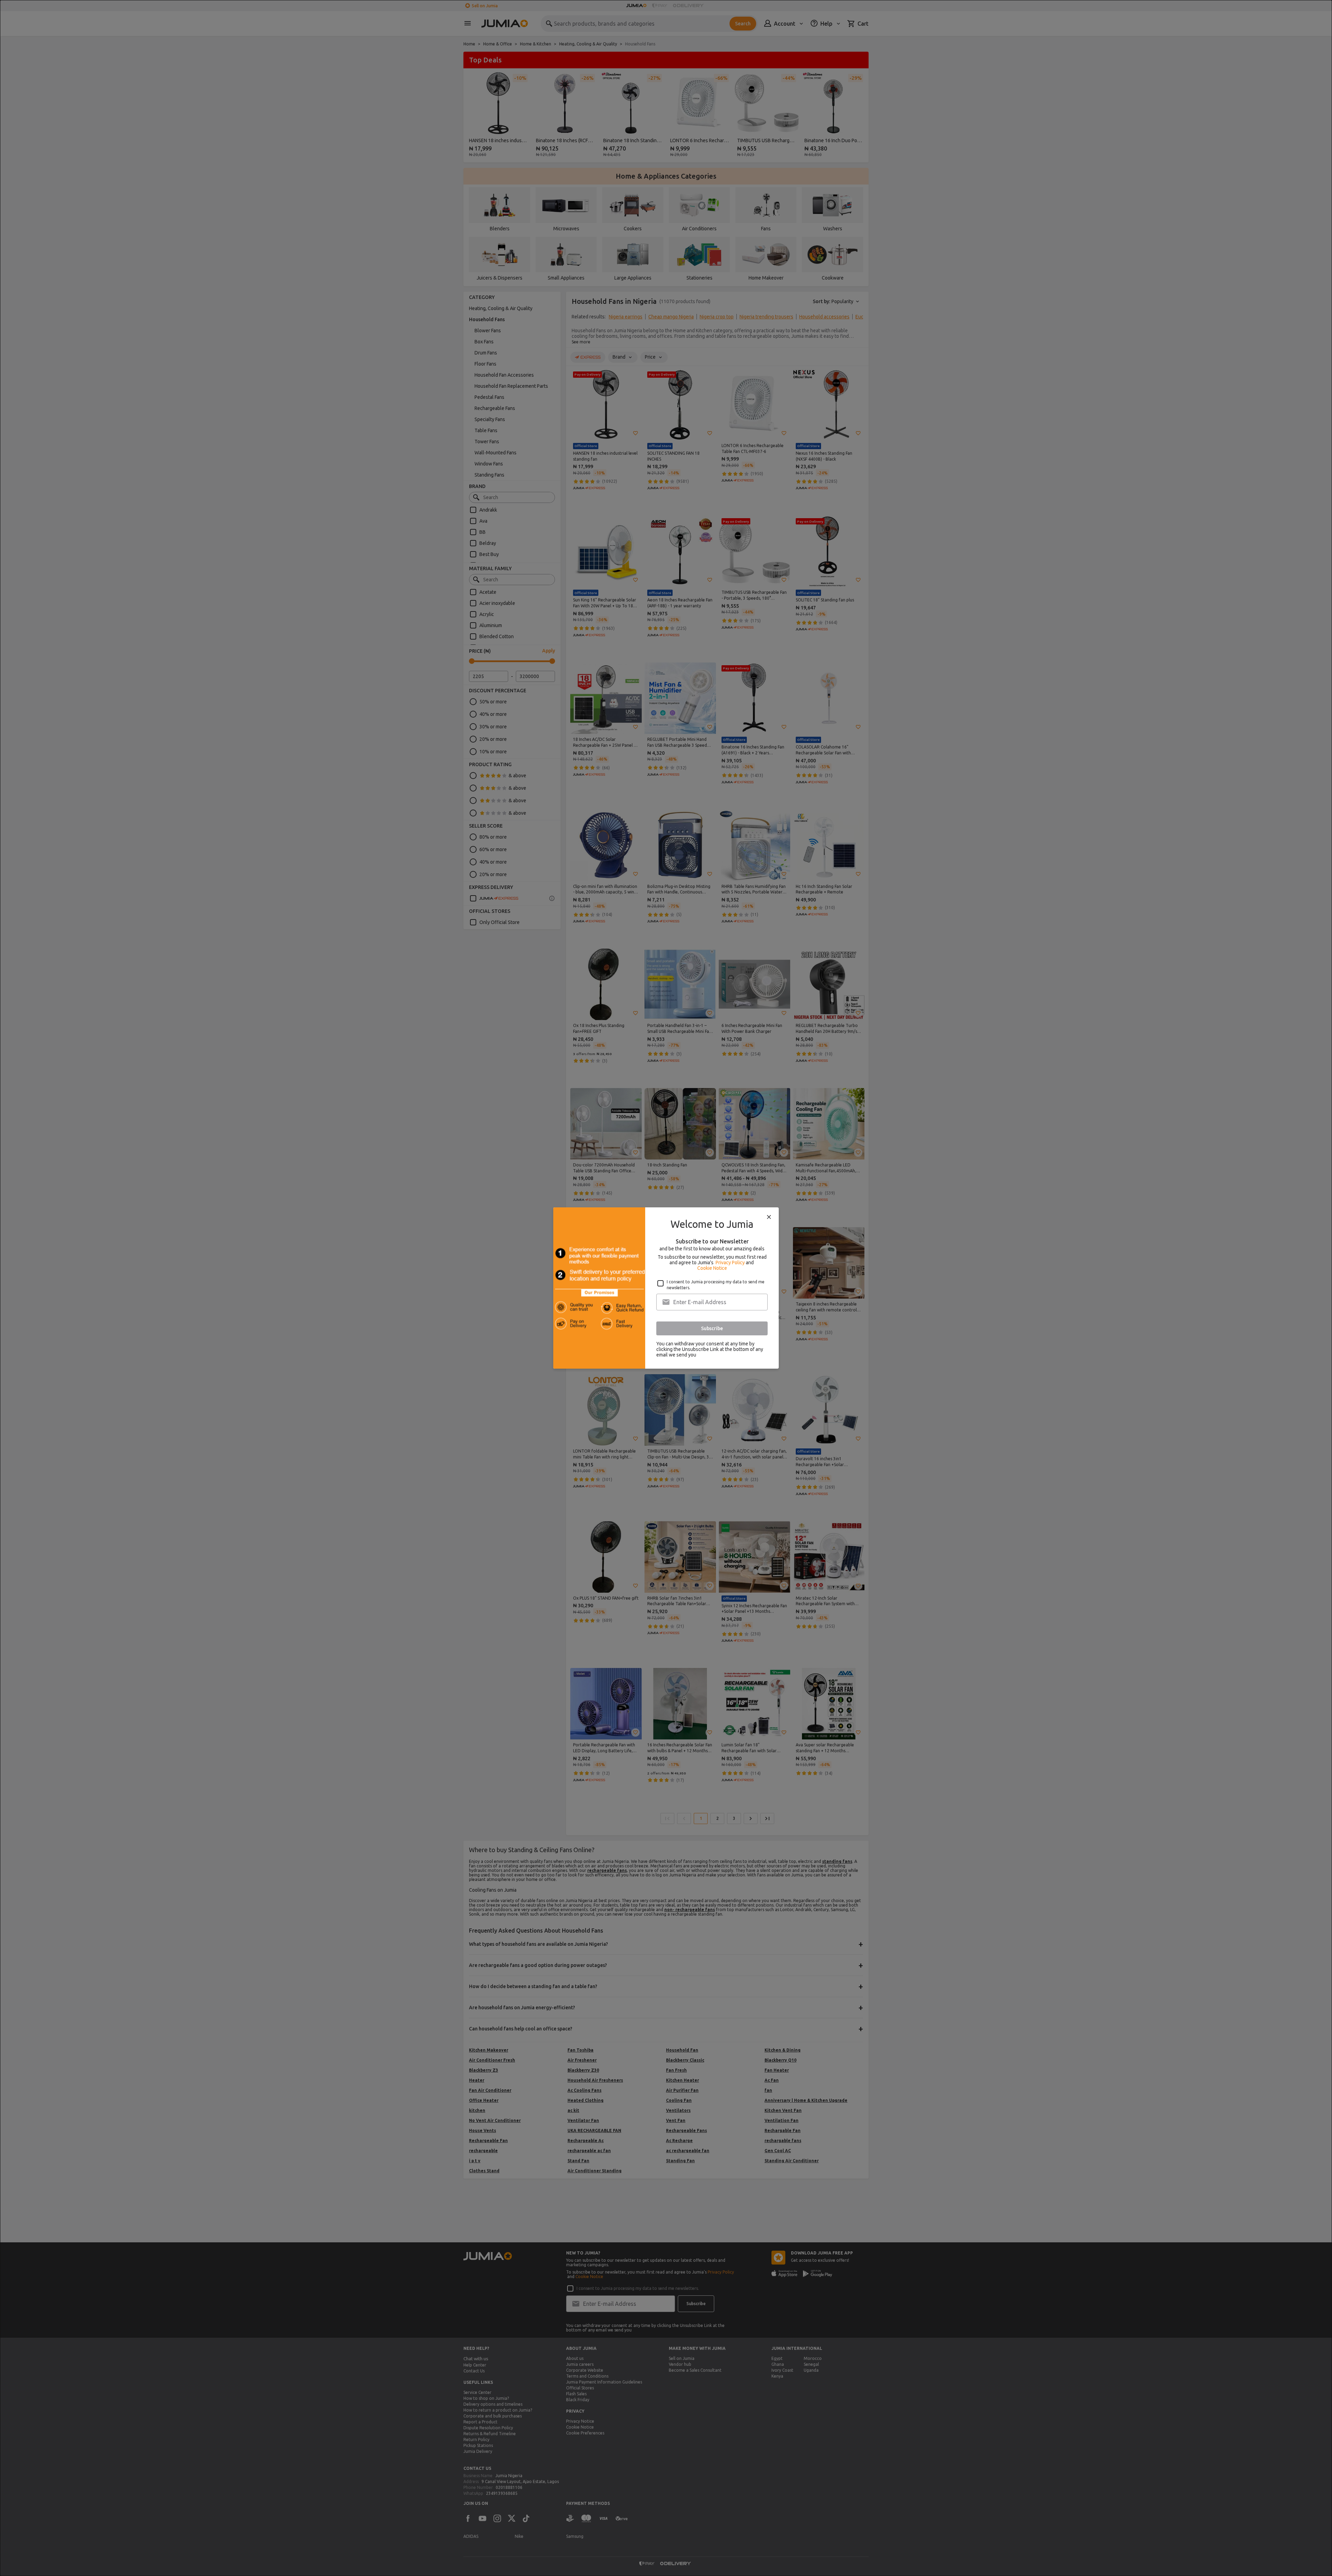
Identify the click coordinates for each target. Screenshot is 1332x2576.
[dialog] (666, 1288)
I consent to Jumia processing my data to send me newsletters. (716, 1285)
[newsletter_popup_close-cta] (769, 1217)
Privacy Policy (730, 1263)
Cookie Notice (712, 1268)
